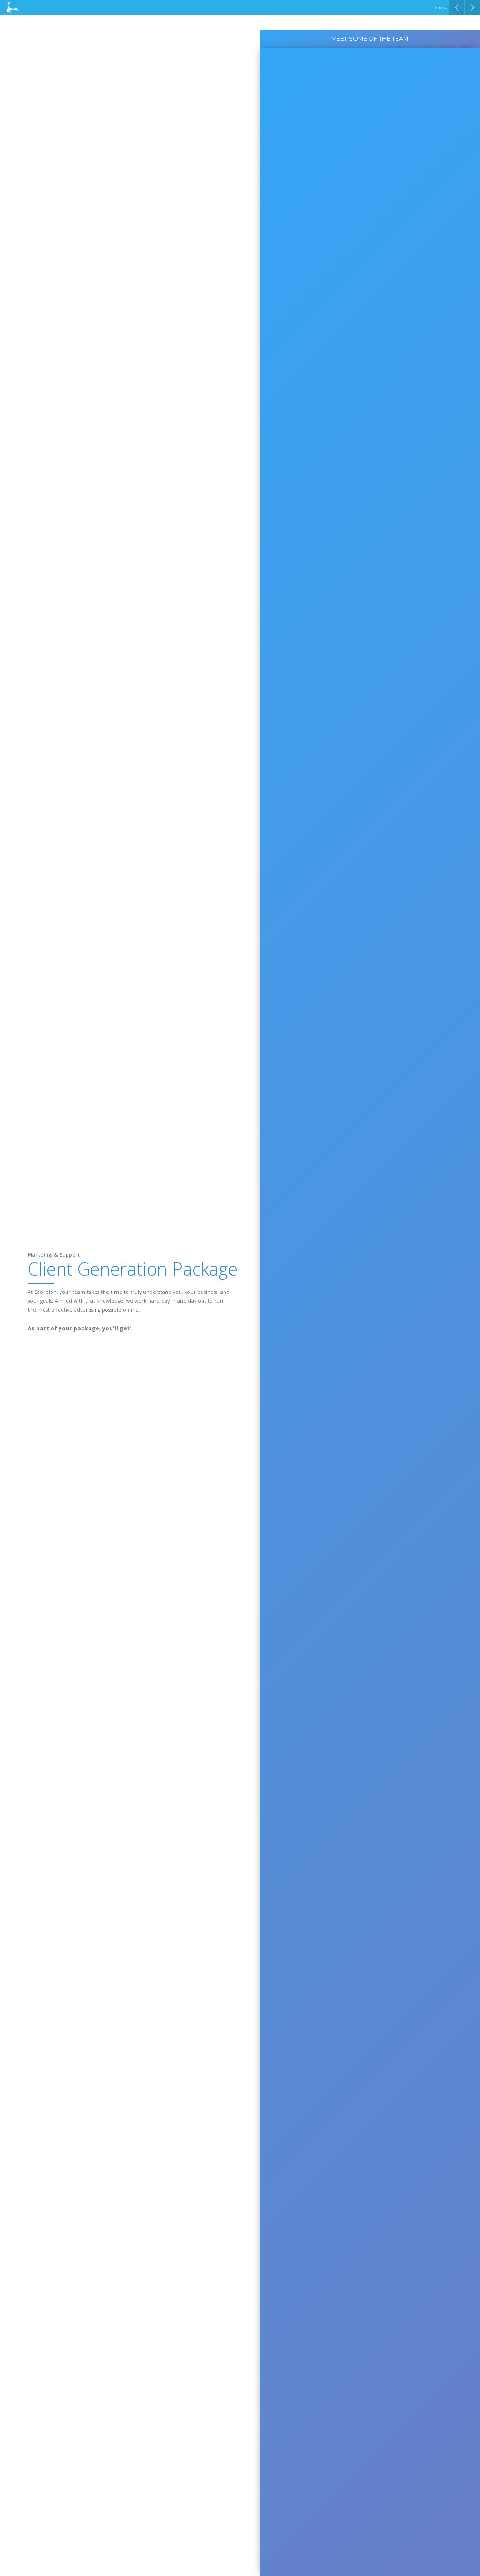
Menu (441, 8)
